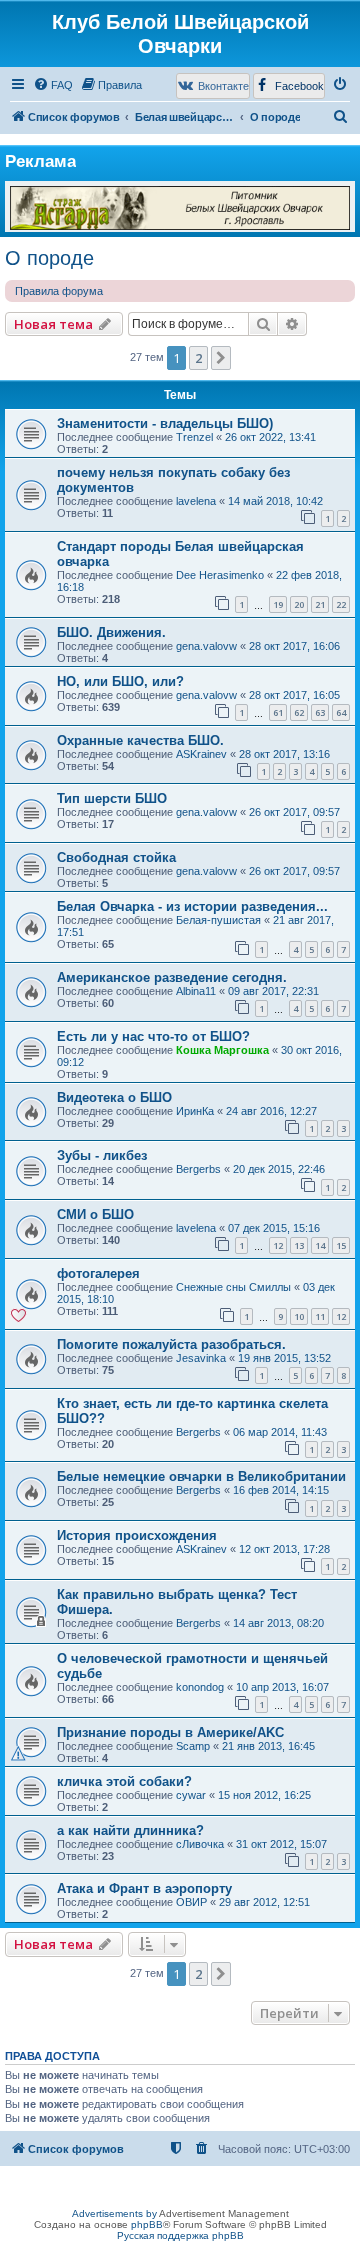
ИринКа (195, 1111)
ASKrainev (201, 754)
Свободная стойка (116, 857)
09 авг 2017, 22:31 (273, 991)
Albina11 (196, 991)
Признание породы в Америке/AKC (170, 1732)
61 (278, 712)
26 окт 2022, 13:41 (270, 437)
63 (320, 712)
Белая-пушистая (218, 920)
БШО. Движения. (111, 632)
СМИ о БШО (95, 1214)
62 (299, 712)
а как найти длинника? (130, 1830)
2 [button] (198, 358)
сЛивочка (200, 1844)
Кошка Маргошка (222, 1050)
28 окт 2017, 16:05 (294, 695)
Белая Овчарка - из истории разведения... (192, 906)
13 (299, 1245)
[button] (221, 358)
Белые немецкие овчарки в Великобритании (201, 1476)
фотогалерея (98, 1273)
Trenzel (194, 437)
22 (341, 604)
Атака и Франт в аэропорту (144, 1888)
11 (320, 1316)
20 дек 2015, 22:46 (279, 1169)
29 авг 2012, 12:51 (264, 1902)
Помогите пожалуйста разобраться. (171, 1344)
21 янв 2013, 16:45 (268, 1746)
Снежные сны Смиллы (233, 1287)
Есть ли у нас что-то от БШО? (153, 1036)
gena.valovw (206, 646)
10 (299, 1316)
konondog (200, 1687)
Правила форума (59, 291)
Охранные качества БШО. (140, 740)
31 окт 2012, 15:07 (281, 1844)
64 (341, 712)
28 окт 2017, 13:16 (284, 754)
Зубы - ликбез (102, 1155)
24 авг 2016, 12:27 (271, 1111)
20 (299, 604)
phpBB (147, 2224)
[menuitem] (53, 85)
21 (320, 604)
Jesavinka (201, 1358)
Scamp (193, 1746)
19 (278, 604)
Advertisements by (114, 2213)
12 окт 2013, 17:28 (284, 1549)
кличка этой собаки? (124, 1781)
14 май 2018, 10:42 (275, 501)
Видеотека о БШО (114, 1097)
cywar (191, 1795)
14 (320, 1245)
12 (278, 1245)
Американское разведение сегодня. (172, 977)
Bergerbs (198, 1169)
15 (341, 1245)
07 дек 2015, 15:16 (274, 1228)
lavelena (196, 501)
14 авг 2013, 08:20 (278, 1623)
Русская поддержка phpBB (180, 2235)
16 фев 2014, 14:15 (281, 1490)
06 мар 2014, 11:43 (280, 1432)
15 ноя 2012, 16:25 (264, 1795)
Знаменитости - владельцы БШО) (165, 423)
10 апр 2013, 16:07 (282, 1687)
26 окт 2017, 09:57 (294, 812)
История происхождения (137, 1535)
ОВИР (191, 1902)
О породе (49, 258)
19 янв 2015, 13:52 (284, 1358)
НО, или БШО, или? (120, 681)
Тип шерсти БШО (112, 798)
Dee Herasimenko (220, 575)
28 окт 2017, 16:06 (294, 646)
